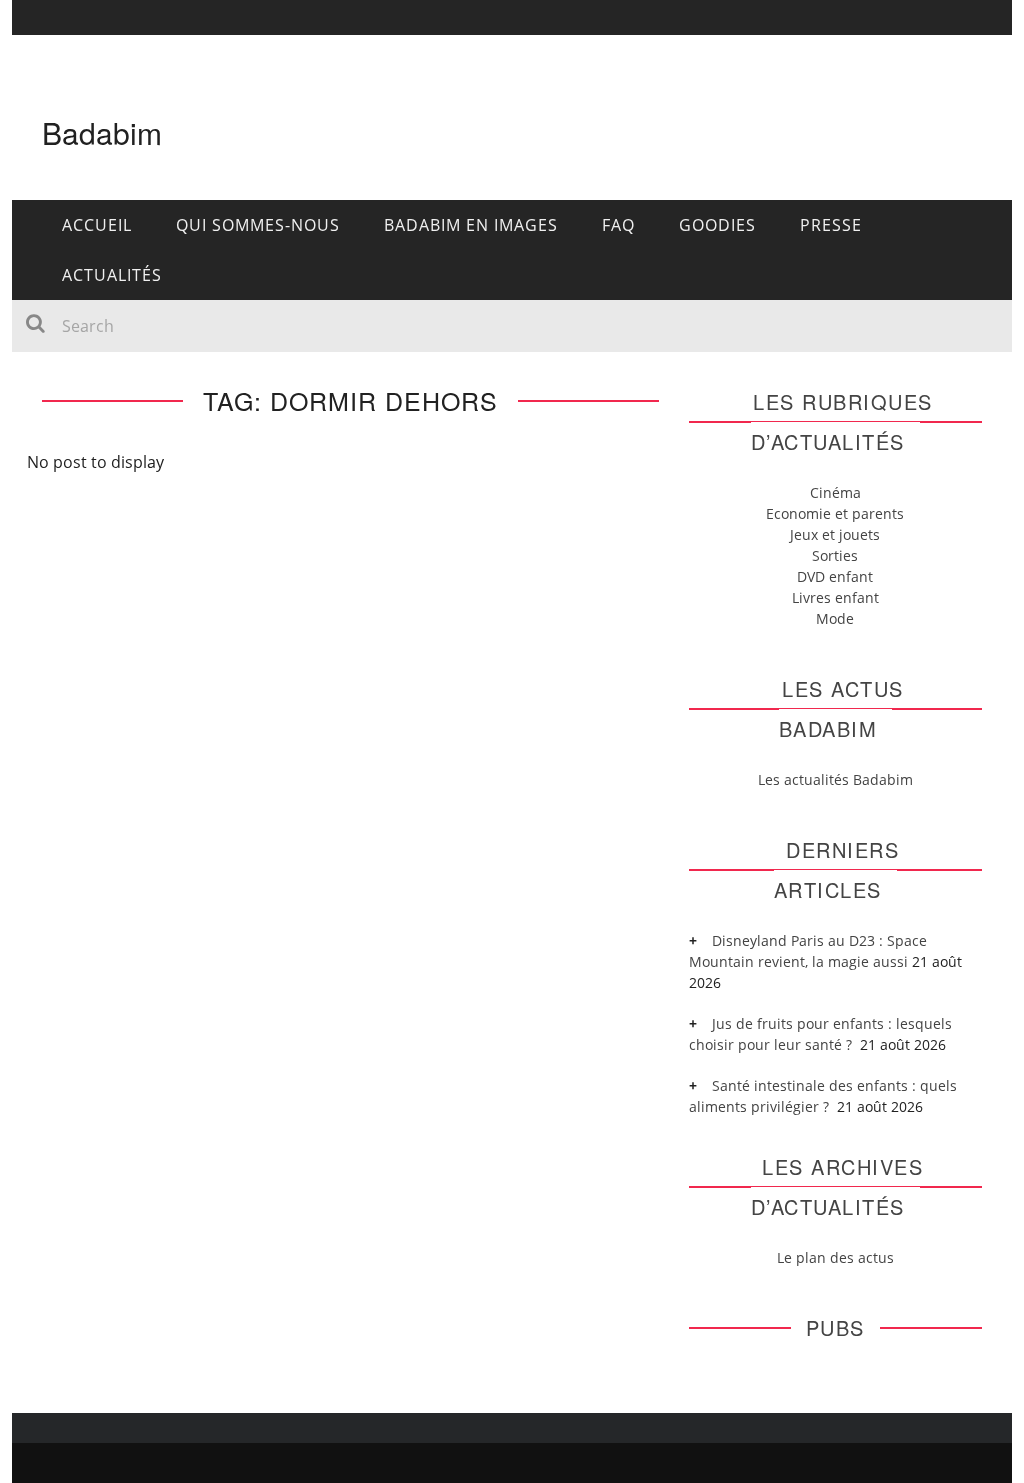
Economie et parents (835, 513)
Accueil (97, 225)
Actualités (112, 275)
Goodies (717, 225)
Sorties (835, 555)
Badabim (102, 132)
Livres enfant (835, 597)
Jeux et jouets (835, 534)
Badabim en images (471, 225)
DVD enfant (835, 576)
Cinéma (835, 492)
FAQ (618, 225)
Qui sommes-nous (258, 225)
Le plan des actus (835, 1257)
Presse (831, 225)
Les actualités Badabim (835, 779)
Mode (835, 618)
